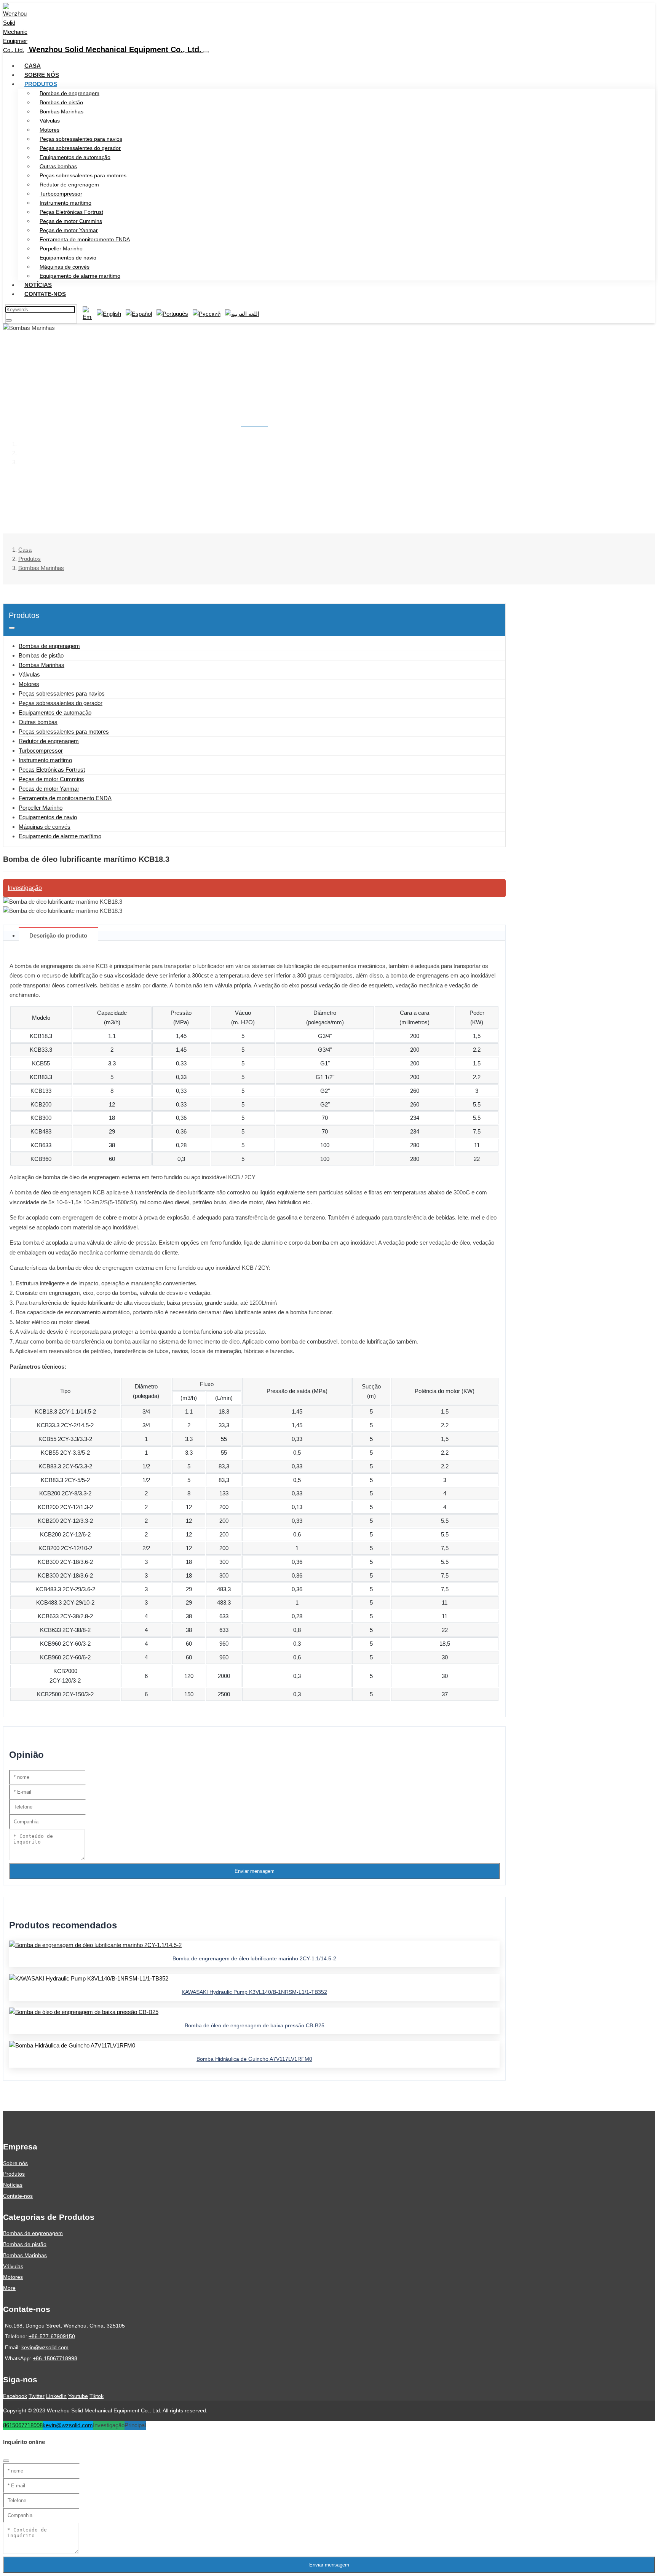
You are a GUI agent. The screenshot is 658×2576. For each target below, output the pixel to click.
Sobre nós (42, 75)
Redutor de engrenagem (69, 185)
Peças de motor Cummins (71, 221)
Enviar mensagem (255, 1871)
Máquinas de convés (65, 267)
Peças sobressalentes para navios (81, 139)
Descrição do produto (58, 935)
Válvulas (50, 121)
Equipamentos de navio (68, 258)
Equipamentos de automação (75, 157)
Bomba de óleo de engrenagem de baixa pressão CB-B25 (255, 2025)
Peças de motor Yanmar (69, 230)
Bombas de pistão (61, 102)
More (9, 2288)
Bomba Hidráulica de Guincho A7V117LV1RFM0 (254, 2059)
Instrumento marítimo (65, 203)
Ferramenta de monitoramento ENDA (85, 239)
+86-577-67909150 (52, 2336)
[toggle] (206, 52)
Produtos (41, 84)
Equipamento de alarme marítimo (80, 276)
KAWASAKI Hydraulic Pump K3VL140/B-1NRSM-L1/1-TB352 (254, 1992)
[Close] (6, 2461)
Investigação (25, 888)
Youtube (78, 2396)
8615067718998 (23, 2425)
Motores (50, 130)
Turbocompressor (61, 194)
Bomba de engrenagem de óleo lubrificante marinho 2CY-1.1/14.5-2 (254, 1958)
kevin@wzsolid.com (45, 2347)
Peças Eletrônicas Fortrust (71, 212)
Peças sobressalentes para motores (83, 175)
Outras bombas (58, 166)
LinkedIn (56, 2396)
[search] (9, 320)
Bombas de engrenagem (69, 93)
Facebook (15, 2396)
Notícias (38, 285)
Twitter (37, 2396)
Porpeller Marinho (61, 248)
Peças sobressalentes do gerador (80, 148)
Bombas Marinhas (61, 111)
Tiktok (97, 2396)
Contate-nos (45, 294)
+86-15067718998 (55, 2358)
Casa (33, 66)
